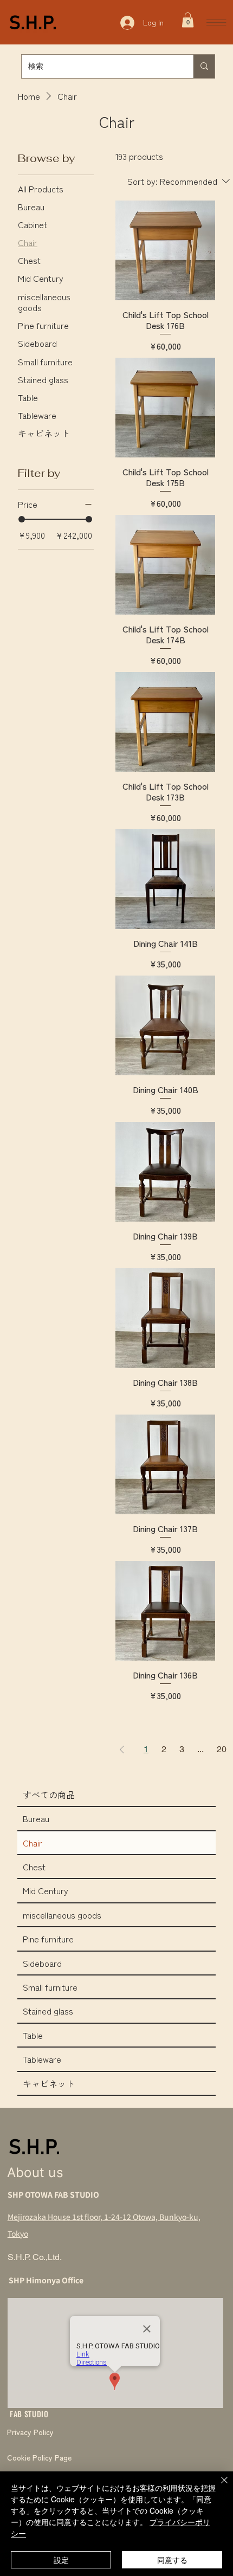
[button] (188, 20)
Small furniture (50, 1987)
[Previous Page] (122, 1749)
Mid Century (46, 1890)
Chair (33, 1843)
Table (33, 2035)
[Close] (218, 2487)
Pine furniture (48, 1939)
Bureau (36, 1818)
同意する (172, 2560)
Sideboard (42, 1963)
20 (222, 1749)
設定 (61, 2560)
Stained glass (48, 2011)
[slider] (22, 519)
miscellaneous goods (62, 1915)
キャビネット (49, 2083)
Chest (34, 1867)
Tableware (42, 2059)
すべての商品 (49, 1794)
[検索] (204, 66)
